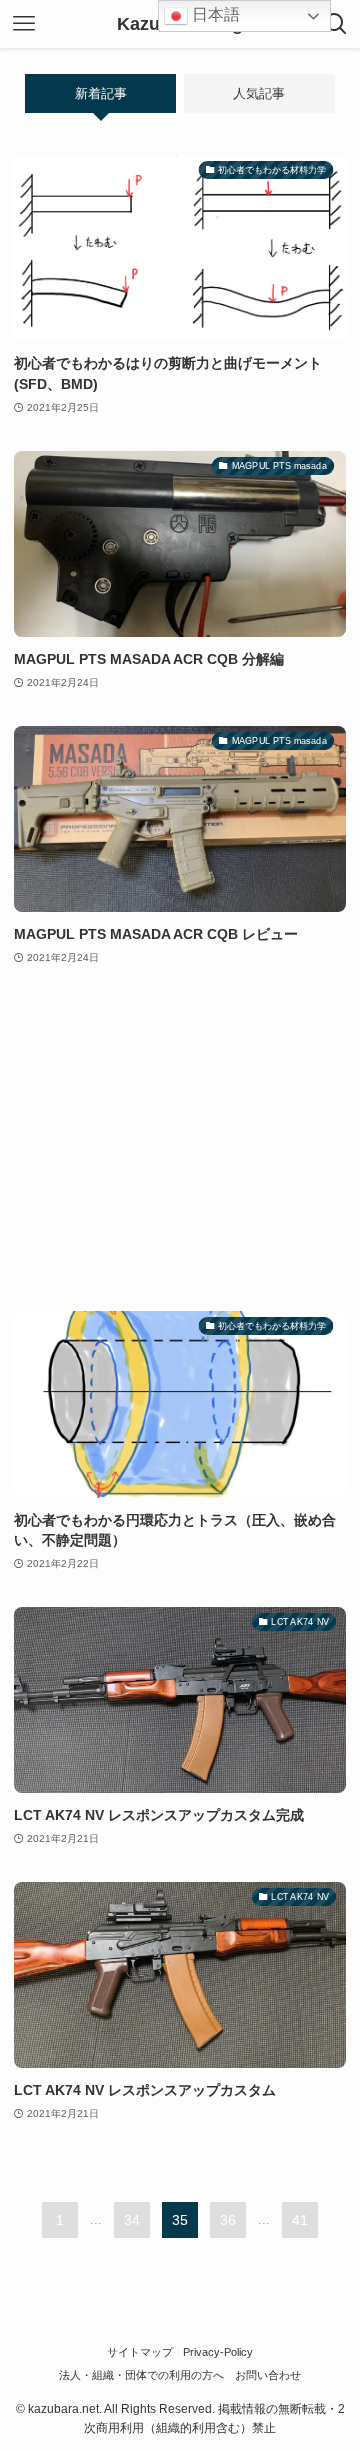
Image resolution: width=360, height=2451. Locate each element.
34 (132, 2220)
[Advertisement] (179, 1140)
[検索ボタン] (336, 24)
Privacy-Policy (218, 2352)
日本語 (214, 14)
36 (228, 2220)
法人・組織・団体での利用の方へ (141, 2375)
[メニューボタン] (24, 24)
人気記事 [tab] (259, 93)
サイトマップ (140, 2352)
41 (300, 2220)
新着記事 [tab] (101, 93)
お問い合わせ (268, 2375)
